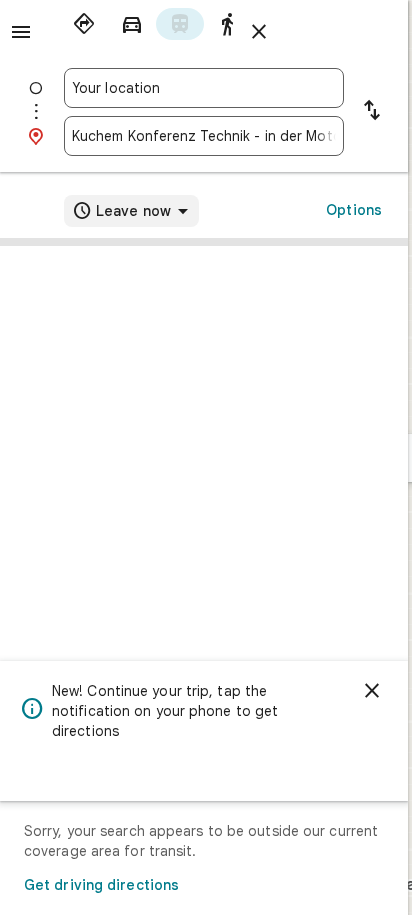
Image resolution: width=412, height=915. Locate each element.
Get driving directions (101, 885)
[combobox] (204, 88)
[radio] (84, 24)
